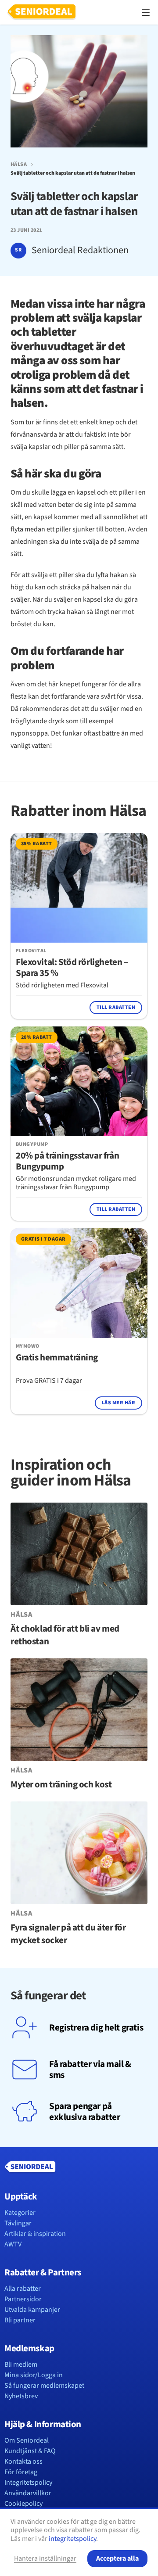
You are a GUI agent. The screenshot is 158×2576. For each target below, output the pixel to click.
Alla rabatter (23, 2289)
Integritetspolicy (28, 2483)
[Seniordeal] (42, 12)
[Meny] (146, 12)
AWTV (13, 2244)
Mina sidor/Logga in (34, 2375)
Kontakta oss (23, 2461)
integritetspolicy (72, 2539)
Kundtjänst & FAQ (30, 2451)
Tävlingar (18, 2223)
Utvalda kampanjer (32, 2310)
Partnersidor (23, 2299)
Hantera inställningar (45, 2558)
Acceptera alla (117, 2558)
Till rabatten (116, 1007)
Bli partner (20, 2320)
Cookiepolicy (23, 2504)
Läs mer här (118, 1403)
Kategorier (20, 2213)
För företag (21, 2472)
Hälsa (19, 165)
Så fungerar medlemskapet (44, 2386)
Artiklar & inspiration (35, 2234)
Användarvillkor (28, 2493)
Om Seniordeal (27, 2440)
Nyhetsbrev (21, 2396)
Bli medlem (21, 2364)
